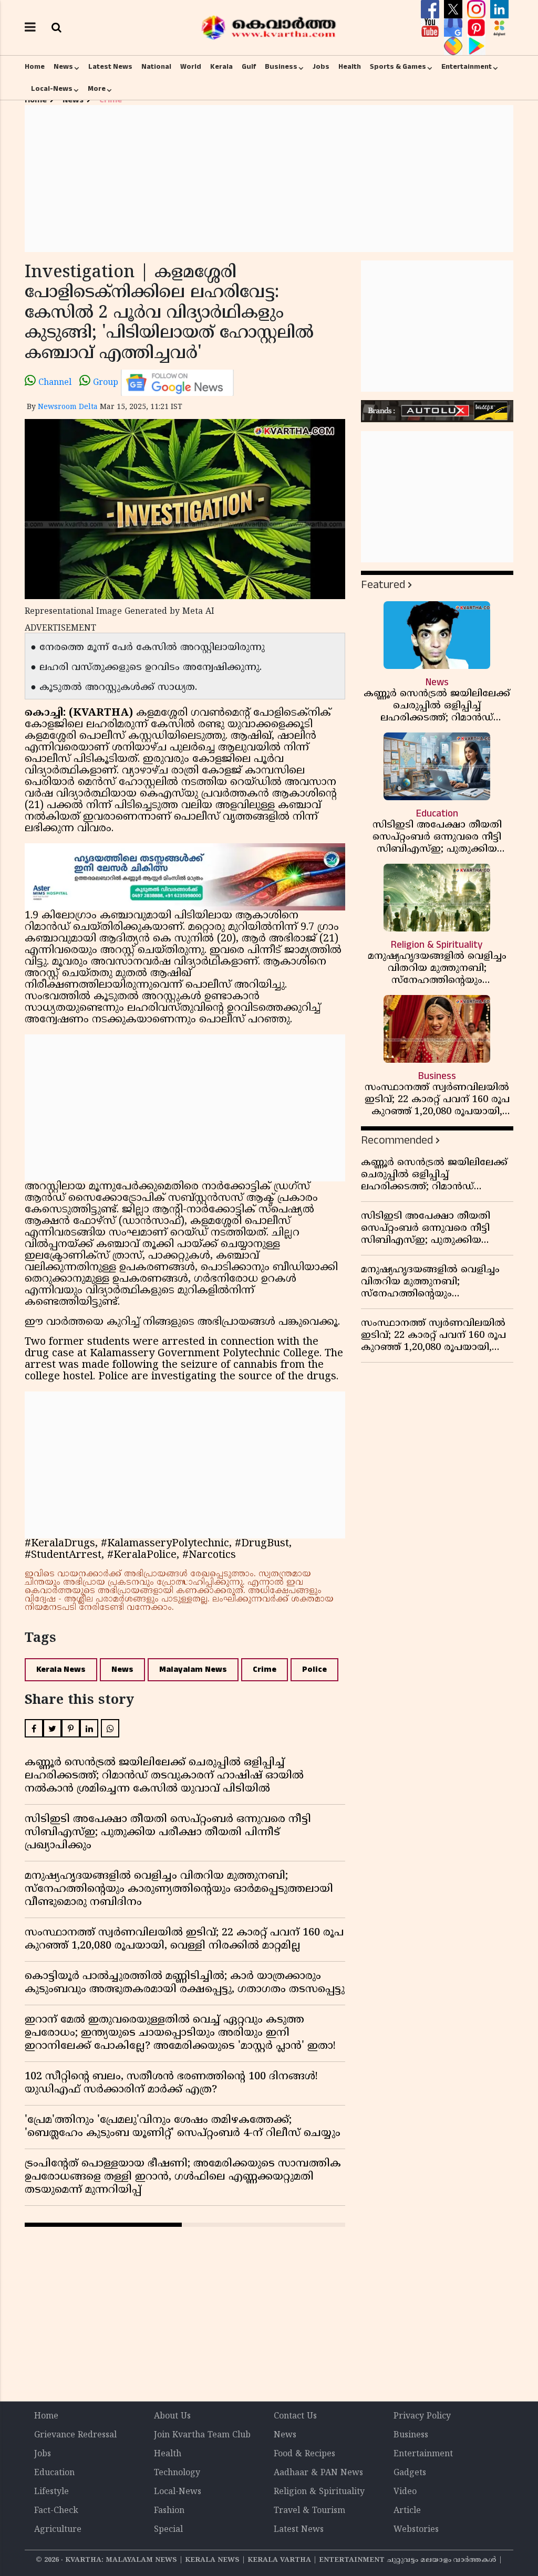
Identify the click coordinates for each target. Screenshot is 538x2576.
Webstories (416, 2530)
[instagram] (478, 9)
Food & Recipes (304, 2454)
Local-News (52, 89)
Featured (383, 585)
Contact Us (295, 2416)
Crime (265, 1669)
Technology (177, 2473)
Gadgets (410, 2473)
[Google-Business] (454, 28)
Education (54, 2473)
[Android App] (476, 46)
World (191, 67)
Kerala (221, 67)
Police (314, 1669)
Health (350, 67)
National (156, 67)
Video (405, 2492)
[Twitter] (454, 9)
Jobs (321, 67)
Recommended (397, 1140)
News (63, 67)
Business (281, 67)
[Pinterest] (478, 28)
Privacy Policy (422, 2416)
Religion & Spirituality (319, 2492)
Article (407, 2511)
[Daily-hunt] (499, 28)
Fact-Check (56, 2511)
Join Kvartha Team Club (202, 2435)
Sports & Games (398, 67)
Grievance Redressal (75, 2435)
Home (35, 67)
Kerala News (61, 1669)
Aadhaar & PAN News (318, 2473)
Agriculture (58, 2530)
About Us (172, 2416)
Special (168, 2530)
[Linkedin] (499, 9)
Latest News (110, 67)
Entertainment (467, 67)
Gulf (249, 67)
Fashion (169, 2511)
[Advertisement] (269, 179)
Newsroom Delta (68, 407)
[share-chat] (454, 46)
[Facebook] (431, 9)
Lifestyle (51, 2492)
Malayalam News (193, 1669)
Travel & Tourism (309, 2511)
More (97, 89)
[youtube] (431, 28)
